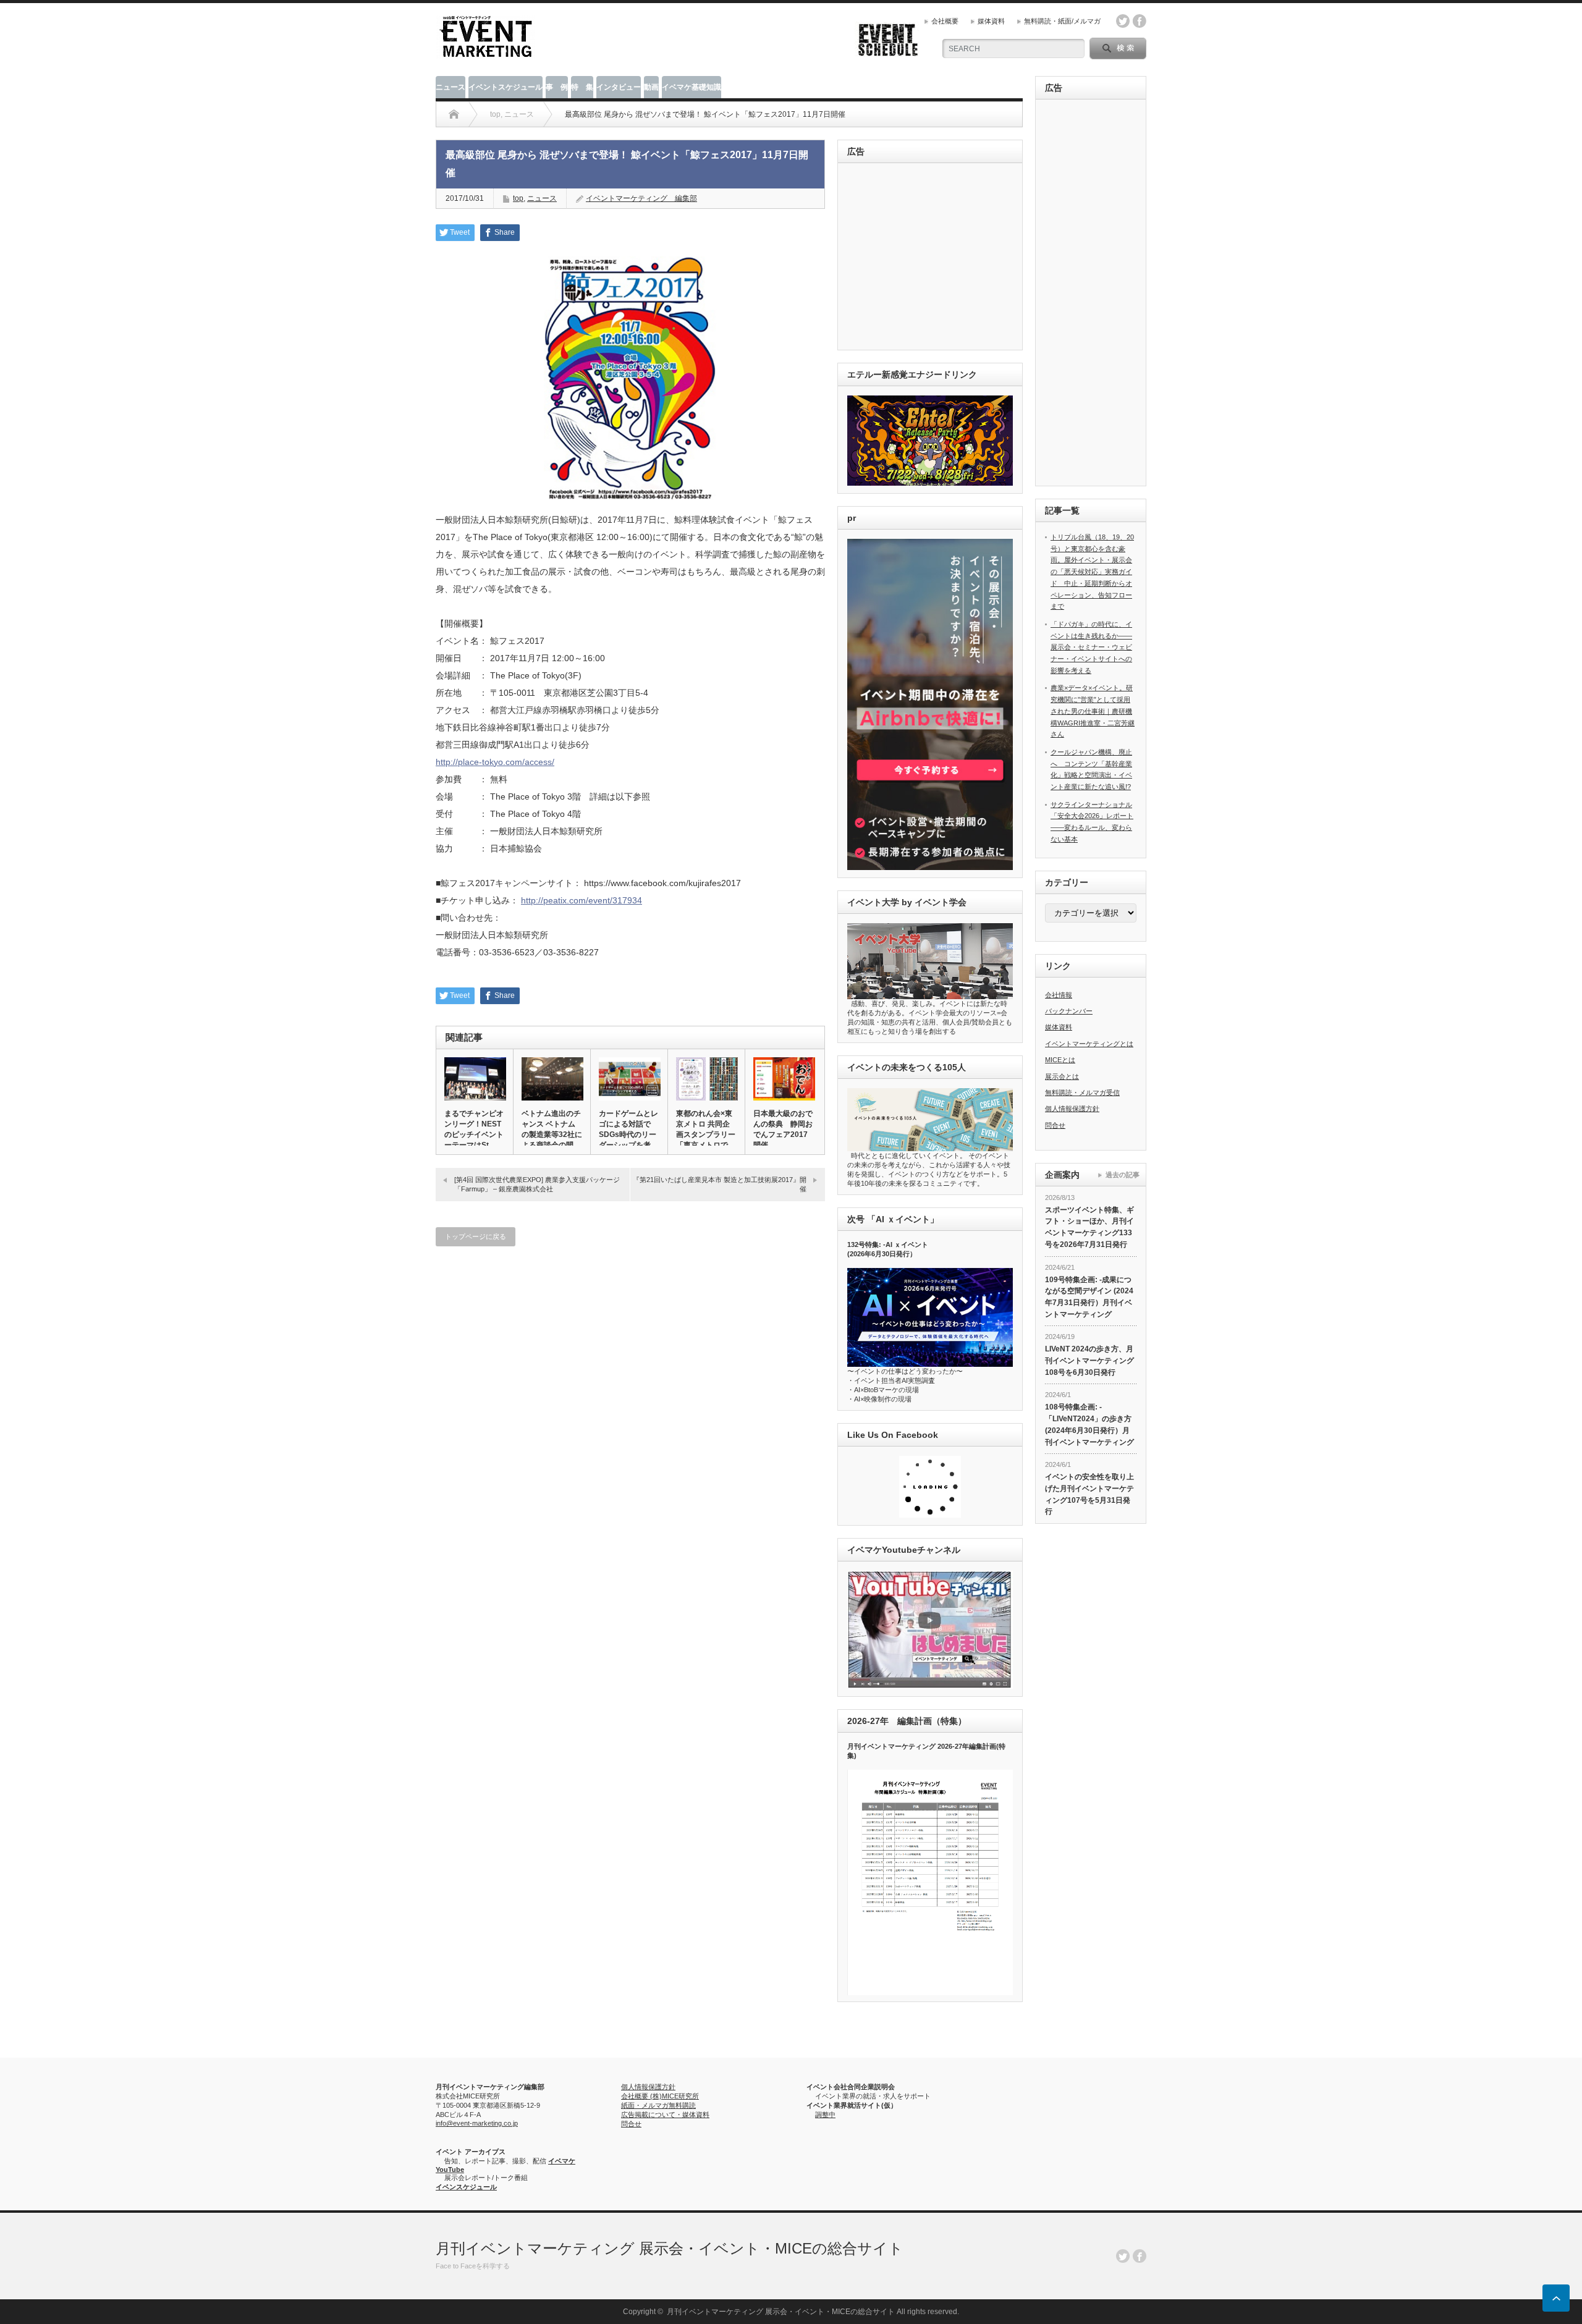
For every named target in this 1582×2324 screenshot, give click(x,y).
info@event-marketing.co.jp (477, 2123)
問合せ (1055, 1125)
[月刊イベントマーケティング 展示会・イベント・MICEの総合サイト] (486, 53)
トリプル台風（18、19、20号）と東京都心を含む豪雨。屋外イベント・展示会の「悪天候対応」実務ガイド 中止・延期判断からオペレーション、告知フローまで (1092, 572)
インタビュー (619, 87)
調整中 (825, 2115)
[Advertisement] (932, 257)
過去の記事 (1123, 1175)
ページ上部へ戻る (1556, 2298)
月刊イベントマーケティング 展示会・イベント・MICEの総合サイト (670, 2248)
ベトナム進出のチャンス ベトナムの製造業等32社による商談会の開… (552, 1129)
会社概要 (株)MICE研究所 (660, 2096)
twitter (1123, 21)
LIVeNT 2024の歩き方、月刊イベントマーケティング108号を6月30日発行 (1089, 1360)
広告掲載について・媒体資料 (665, 2115)
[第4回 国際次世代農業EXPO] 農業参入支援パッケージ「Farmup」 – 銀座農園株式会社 (537, 1184)
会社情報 (1059, 995)
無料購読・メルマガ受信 (1082, 1092)
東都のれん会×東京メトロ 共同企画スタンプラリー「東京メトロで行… (706, 1135)
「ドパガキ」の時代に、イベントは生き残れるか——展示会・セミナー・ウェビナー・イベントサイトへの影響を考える (1091, 647)
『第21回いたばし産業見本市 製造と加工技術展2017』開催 (720, 1184)
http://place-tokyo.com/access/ (495, 762)
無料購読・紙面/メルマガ (1062, 21)
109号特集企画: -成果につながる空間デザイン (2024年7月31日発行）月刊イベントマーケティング (1089, 1297)
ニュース (450, 87)
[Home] (454, 114)
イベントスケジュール (505, 87)
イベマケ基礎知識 (692, 87)
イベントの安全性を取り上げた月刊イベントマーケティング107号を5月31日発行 (1089, 1494)
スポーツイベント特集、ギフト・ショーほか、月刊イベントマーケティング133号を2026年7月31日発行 (1089, 1227)
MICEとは (1060, 1060)
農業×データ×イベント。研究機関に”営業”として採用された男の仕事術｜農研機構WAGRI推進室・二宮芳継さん (1093, 711)
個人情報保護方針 (1072, 1109)
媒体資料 (991, 21)
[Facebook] (1140, 2256)
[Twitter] (1123, 2256)
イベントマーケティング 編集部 (641, 198)
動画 (651, 87)
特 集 (582, 87)
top (518, 198)
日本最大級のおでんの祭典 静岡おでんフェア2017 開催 (783, 1129)
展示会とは (1062, 1076)
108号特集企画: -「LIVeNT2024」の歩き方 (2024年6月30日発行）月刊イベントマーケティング (1089, 1424)
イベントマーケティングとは (1089, 1044)
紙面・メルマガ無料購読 (658, 2105)
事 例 (557, 87)
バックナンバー (1069, 1011)
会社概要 (945, 21)
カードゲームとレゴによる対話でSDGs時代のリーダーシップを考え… (628, 1135)
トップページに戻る (476, 1236)
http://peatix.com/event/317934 (582, 900)
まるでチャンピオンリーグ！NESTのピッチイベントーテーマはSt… (474, 1129)
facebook (1140, 21)
